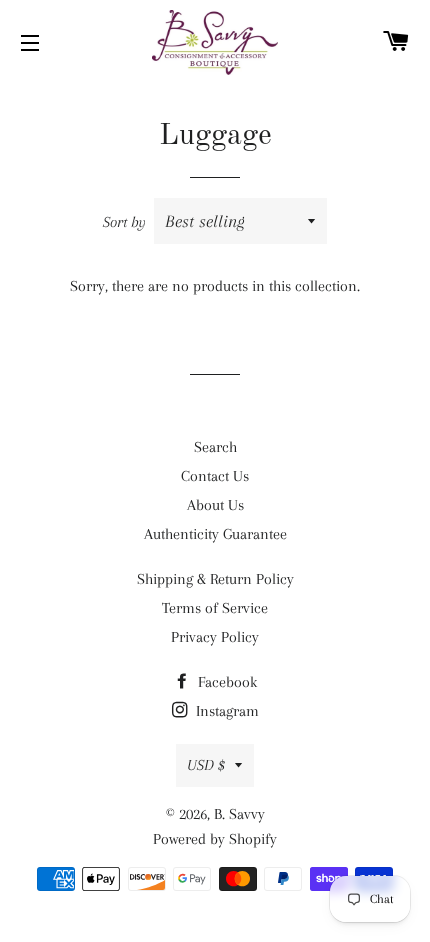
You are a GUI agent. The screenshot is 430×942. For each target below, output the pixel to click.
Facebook (225, 682)
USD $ (206, 765)
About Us (215, 505)
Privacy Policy (215, 637)
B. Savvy (239, 814)
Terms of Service (215, 608)
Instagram (225, 711)
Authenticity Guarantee (215, 534)
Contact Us (215, 476)
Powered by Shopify (215, 839)
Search (215, 447)
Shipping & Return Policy (215, 579)
